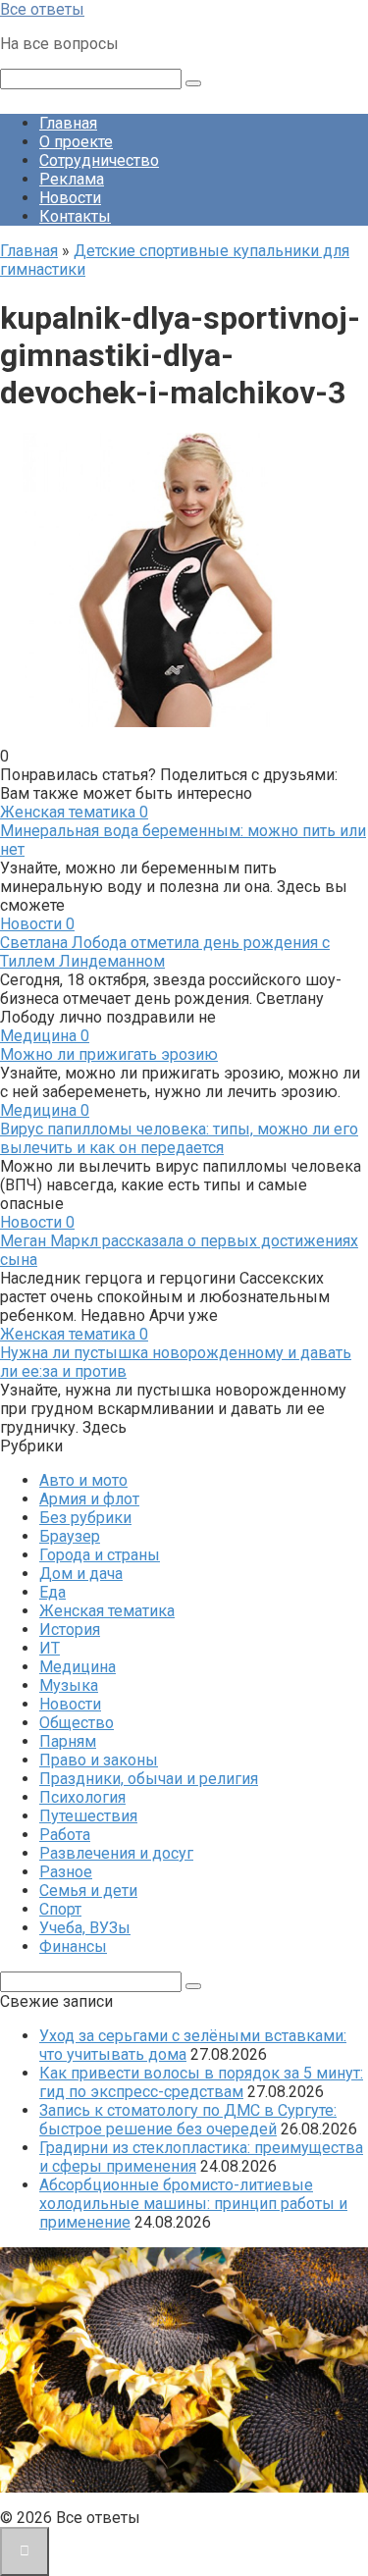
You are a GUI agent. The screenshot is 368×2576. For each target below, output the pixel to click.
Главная (68, 123)
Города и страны (100, 1555)
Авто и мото (83, 1480)
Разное (66, 1872)
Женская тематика (107, 1611)
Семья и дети (88, 1891)
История (70, 1630)
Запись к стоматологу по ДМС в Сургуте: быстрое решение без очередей (188, 2120)
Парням (68, 1741)
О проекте (76, 142)
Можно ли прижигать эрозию (109, 1054)
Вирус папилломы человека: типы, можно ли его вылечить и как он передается (179, 1138)
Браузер (70, 1536)
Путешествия (88, 1816)
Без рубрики (85, 1518)
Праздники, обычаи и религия (149, 1779)
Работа (65, 1835)
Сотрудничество (99, 160)
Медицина (78, 1667)
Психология (82, 1797)
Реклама (72, 179)
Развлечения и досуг (116, 1853)
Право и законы (99, 1760)
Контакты (75, 216)
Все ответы (42, 9)
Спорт (60, 1909)
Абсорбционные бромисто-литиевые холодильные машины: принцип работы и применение (193, 2204)
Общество (77, 1723)
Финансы (73, 1946)
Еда (53, 1592)
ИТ (50, 1648)
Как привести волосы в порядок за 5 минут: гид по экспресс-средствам (201, 2082)
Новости (70, 198)
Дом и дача (81, 1574)
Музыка (69, 1685)
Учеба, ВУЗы (85, 1928)
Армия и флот (89, 1499)
